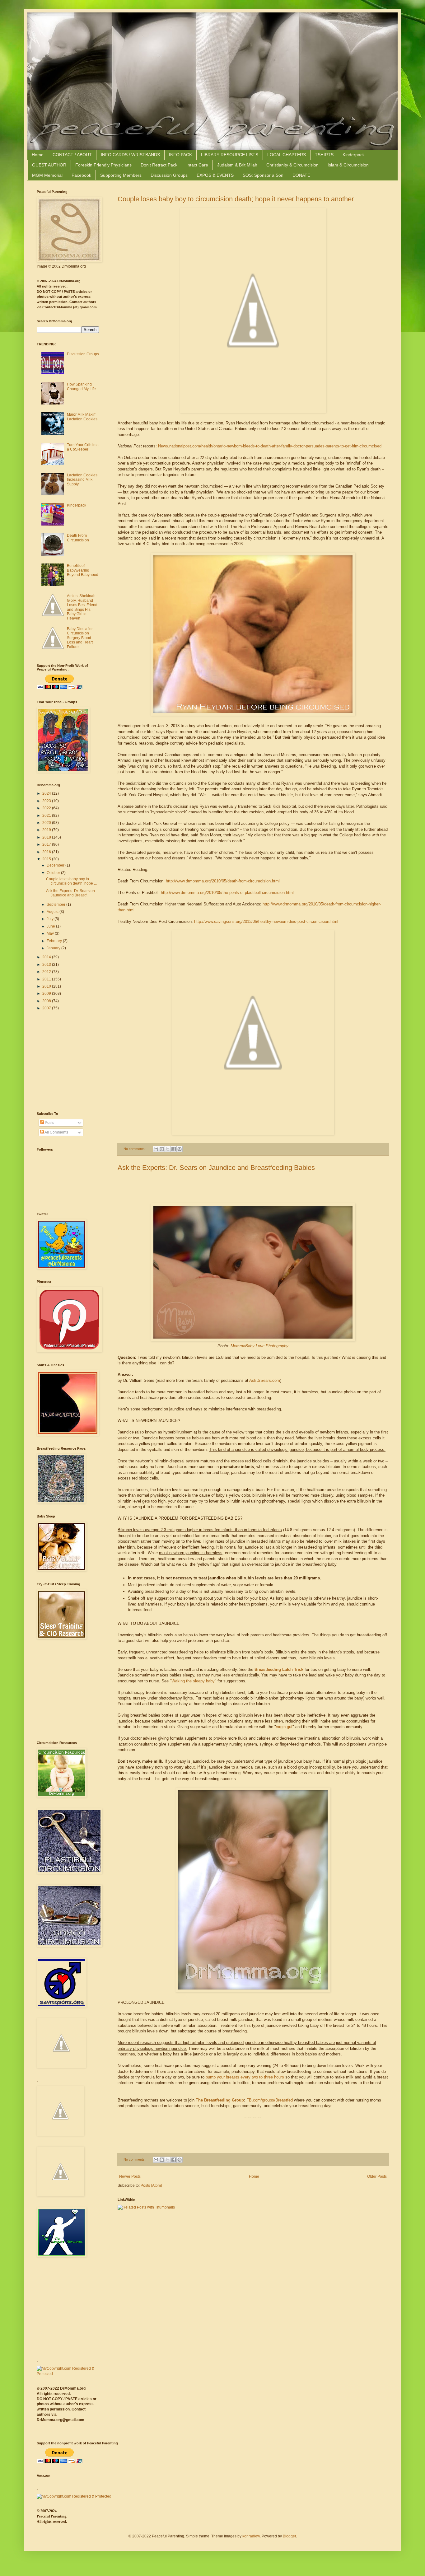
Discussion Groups (169, 175)
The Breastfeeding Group (220, 2100)
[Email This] (156, 1149)
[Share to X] (168, 1149)
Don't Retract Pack (159, 165)
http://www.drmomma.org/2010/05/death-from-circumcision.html (223, 881)
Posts (49, 1123)
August (53, 912)
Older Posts (377, 2176)
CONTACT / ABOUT (72, 155)
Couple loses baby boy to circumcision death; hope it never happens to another (236, 199)
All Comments (56, 1132)
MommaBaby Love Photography (259, 1346)
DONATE (301, 175)
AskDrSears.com (265, 1380)
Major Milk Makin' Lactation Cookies (82, 417)
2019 (47, 830)
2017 (47, 844)
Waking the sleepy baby (193, 1681)
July (51, 919)
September (56, 905)
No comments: (135, 1149)
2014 (47, 957)
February (55, 941)
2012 (47, 972)
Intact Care (197, 165)
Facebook (81, 175)
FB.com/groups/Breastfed (270, 2100)
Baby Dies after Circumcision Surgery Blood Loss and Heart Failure (80, 638)
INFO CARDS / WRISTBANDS (130, 155)
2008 (47, 1001)
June (51, 926)
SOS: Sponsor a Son (263, 175)
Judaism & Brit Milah (237, 165)
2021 (47, 816)
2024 (47, 793)
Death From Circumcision (78, 538)
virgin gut (284, 1727)
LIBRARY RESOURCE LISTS (230, 155)
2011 (47, 979)
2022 (47, 808)
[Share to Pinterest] (180, 1149)
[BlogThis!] (162, 1149)
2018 (47, 837)
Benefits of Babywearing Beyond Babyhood (83, 570)
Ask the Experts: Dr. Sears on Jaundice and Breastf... (70, 893)
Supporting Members (121, 175)
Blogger (289, 2536)
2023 (47, 801)
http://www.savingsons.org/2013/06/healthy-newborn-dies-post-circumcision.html (266, 921)
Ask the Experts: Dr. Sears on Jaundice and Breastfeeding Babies (216, 1168)
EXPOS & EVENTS (215, 175)
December (56, 865)
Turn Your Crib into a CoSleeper (83, 447)
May (51, 933)
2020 (47, 823)
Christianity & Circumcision (292, 165)
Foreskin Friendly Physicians (103, 165)
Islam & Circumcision (348, 165)
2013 (47, 965)
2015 (47, 859)
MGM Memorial (47, 175)
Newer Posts (130, 2176)
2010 (47, 986)
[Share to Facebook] (174, 1149)
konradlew (251, 2536)
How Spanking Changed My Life (81, 386)
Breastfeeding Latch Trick (279, 1669)
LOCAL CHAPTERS (287, 155)
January (54, 948)
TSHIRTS (324, 155)
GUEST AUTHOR (49, 165)
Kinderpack (354, 155)
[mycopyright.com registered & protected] (68, 2374)
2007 (47, 1008)
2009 (47, 993)
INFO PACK (180, 155)
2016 (47, 852)
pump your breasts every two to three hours (245, 2077)
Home (38, 155)
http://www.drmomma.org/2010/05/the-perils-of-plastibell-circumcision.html (227, 893)
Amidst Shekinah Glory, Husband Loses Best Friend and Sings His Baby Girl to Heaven (82, 607)
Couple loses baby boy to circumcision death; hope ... (71, 881)
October (54, 873)
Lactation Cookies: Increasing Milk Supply (83, 480)
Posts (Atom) (151, 2186)
